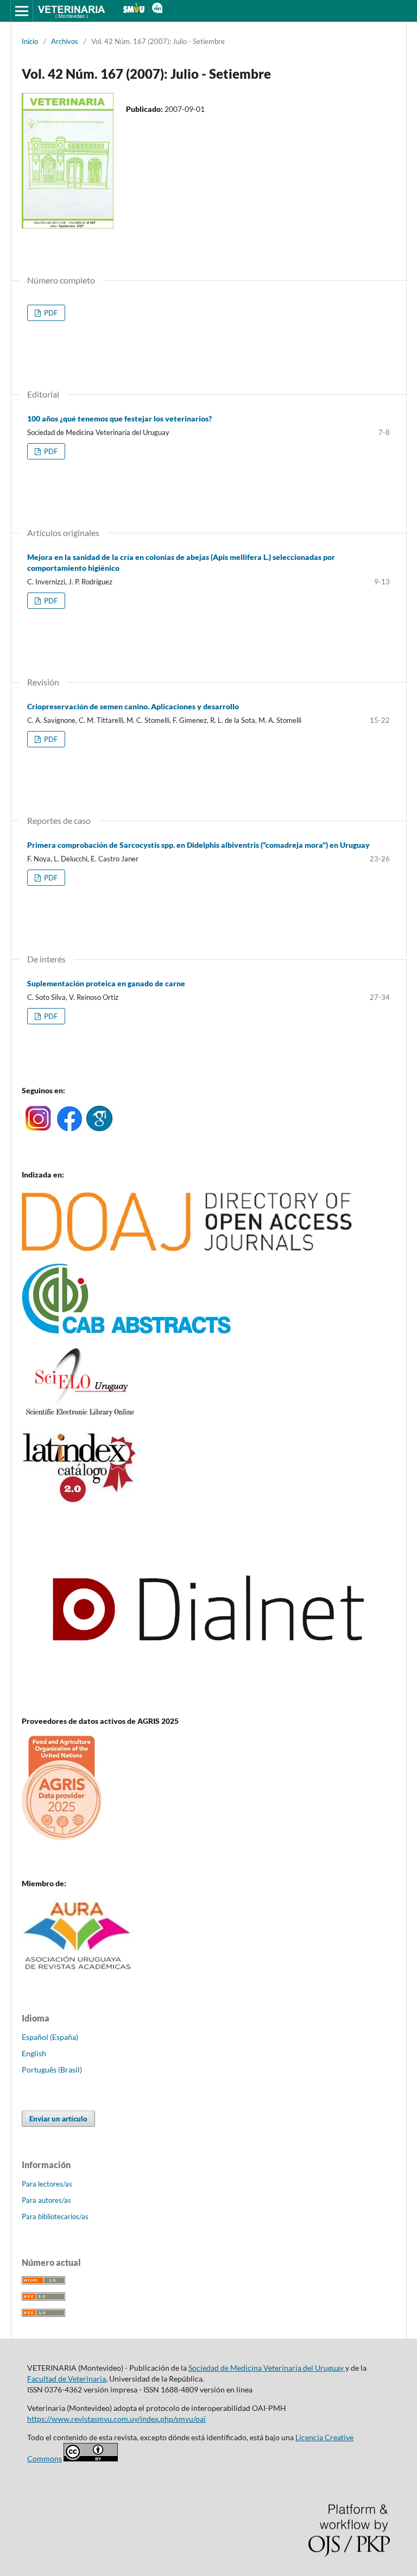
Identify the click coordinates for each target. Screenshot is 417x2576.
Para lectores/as (47, 2184)
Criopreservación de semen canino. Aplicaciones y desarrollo (133, 706)
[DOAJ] (187, 1248)
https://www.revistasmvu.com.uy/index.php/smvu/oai (116, 2419)
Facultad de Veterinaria (67, 2379)
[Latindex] (80, 1501)
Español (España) (50, 2037)
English (34, 2053)
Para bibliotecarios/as (55, 2216)
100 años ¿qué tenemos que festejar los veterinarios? (119, 418)
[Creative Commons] (91, 2458)
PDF (50, 313)
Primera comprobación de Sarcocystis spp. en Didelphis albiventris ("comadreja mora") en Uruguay (198, 845)
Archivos (65, 41)
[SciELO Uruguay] (80, 1416)
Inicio (30, 41)
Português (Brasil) (52, 2070)
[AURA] (78, 1973)
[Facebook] (69, 1128)
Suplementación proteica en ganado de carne (106, 983)
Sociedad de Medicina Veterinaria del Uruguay (267, 2368)
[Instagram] (38, 1128)
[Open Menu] (22, 11)
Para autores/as (46, 2200)
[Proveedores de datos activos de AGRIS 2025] (62, 1837)
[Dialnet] (208, 1700)
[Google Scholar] (99, 1128)
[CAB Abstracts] (127, 1331)
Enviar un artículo (58, 2119)
